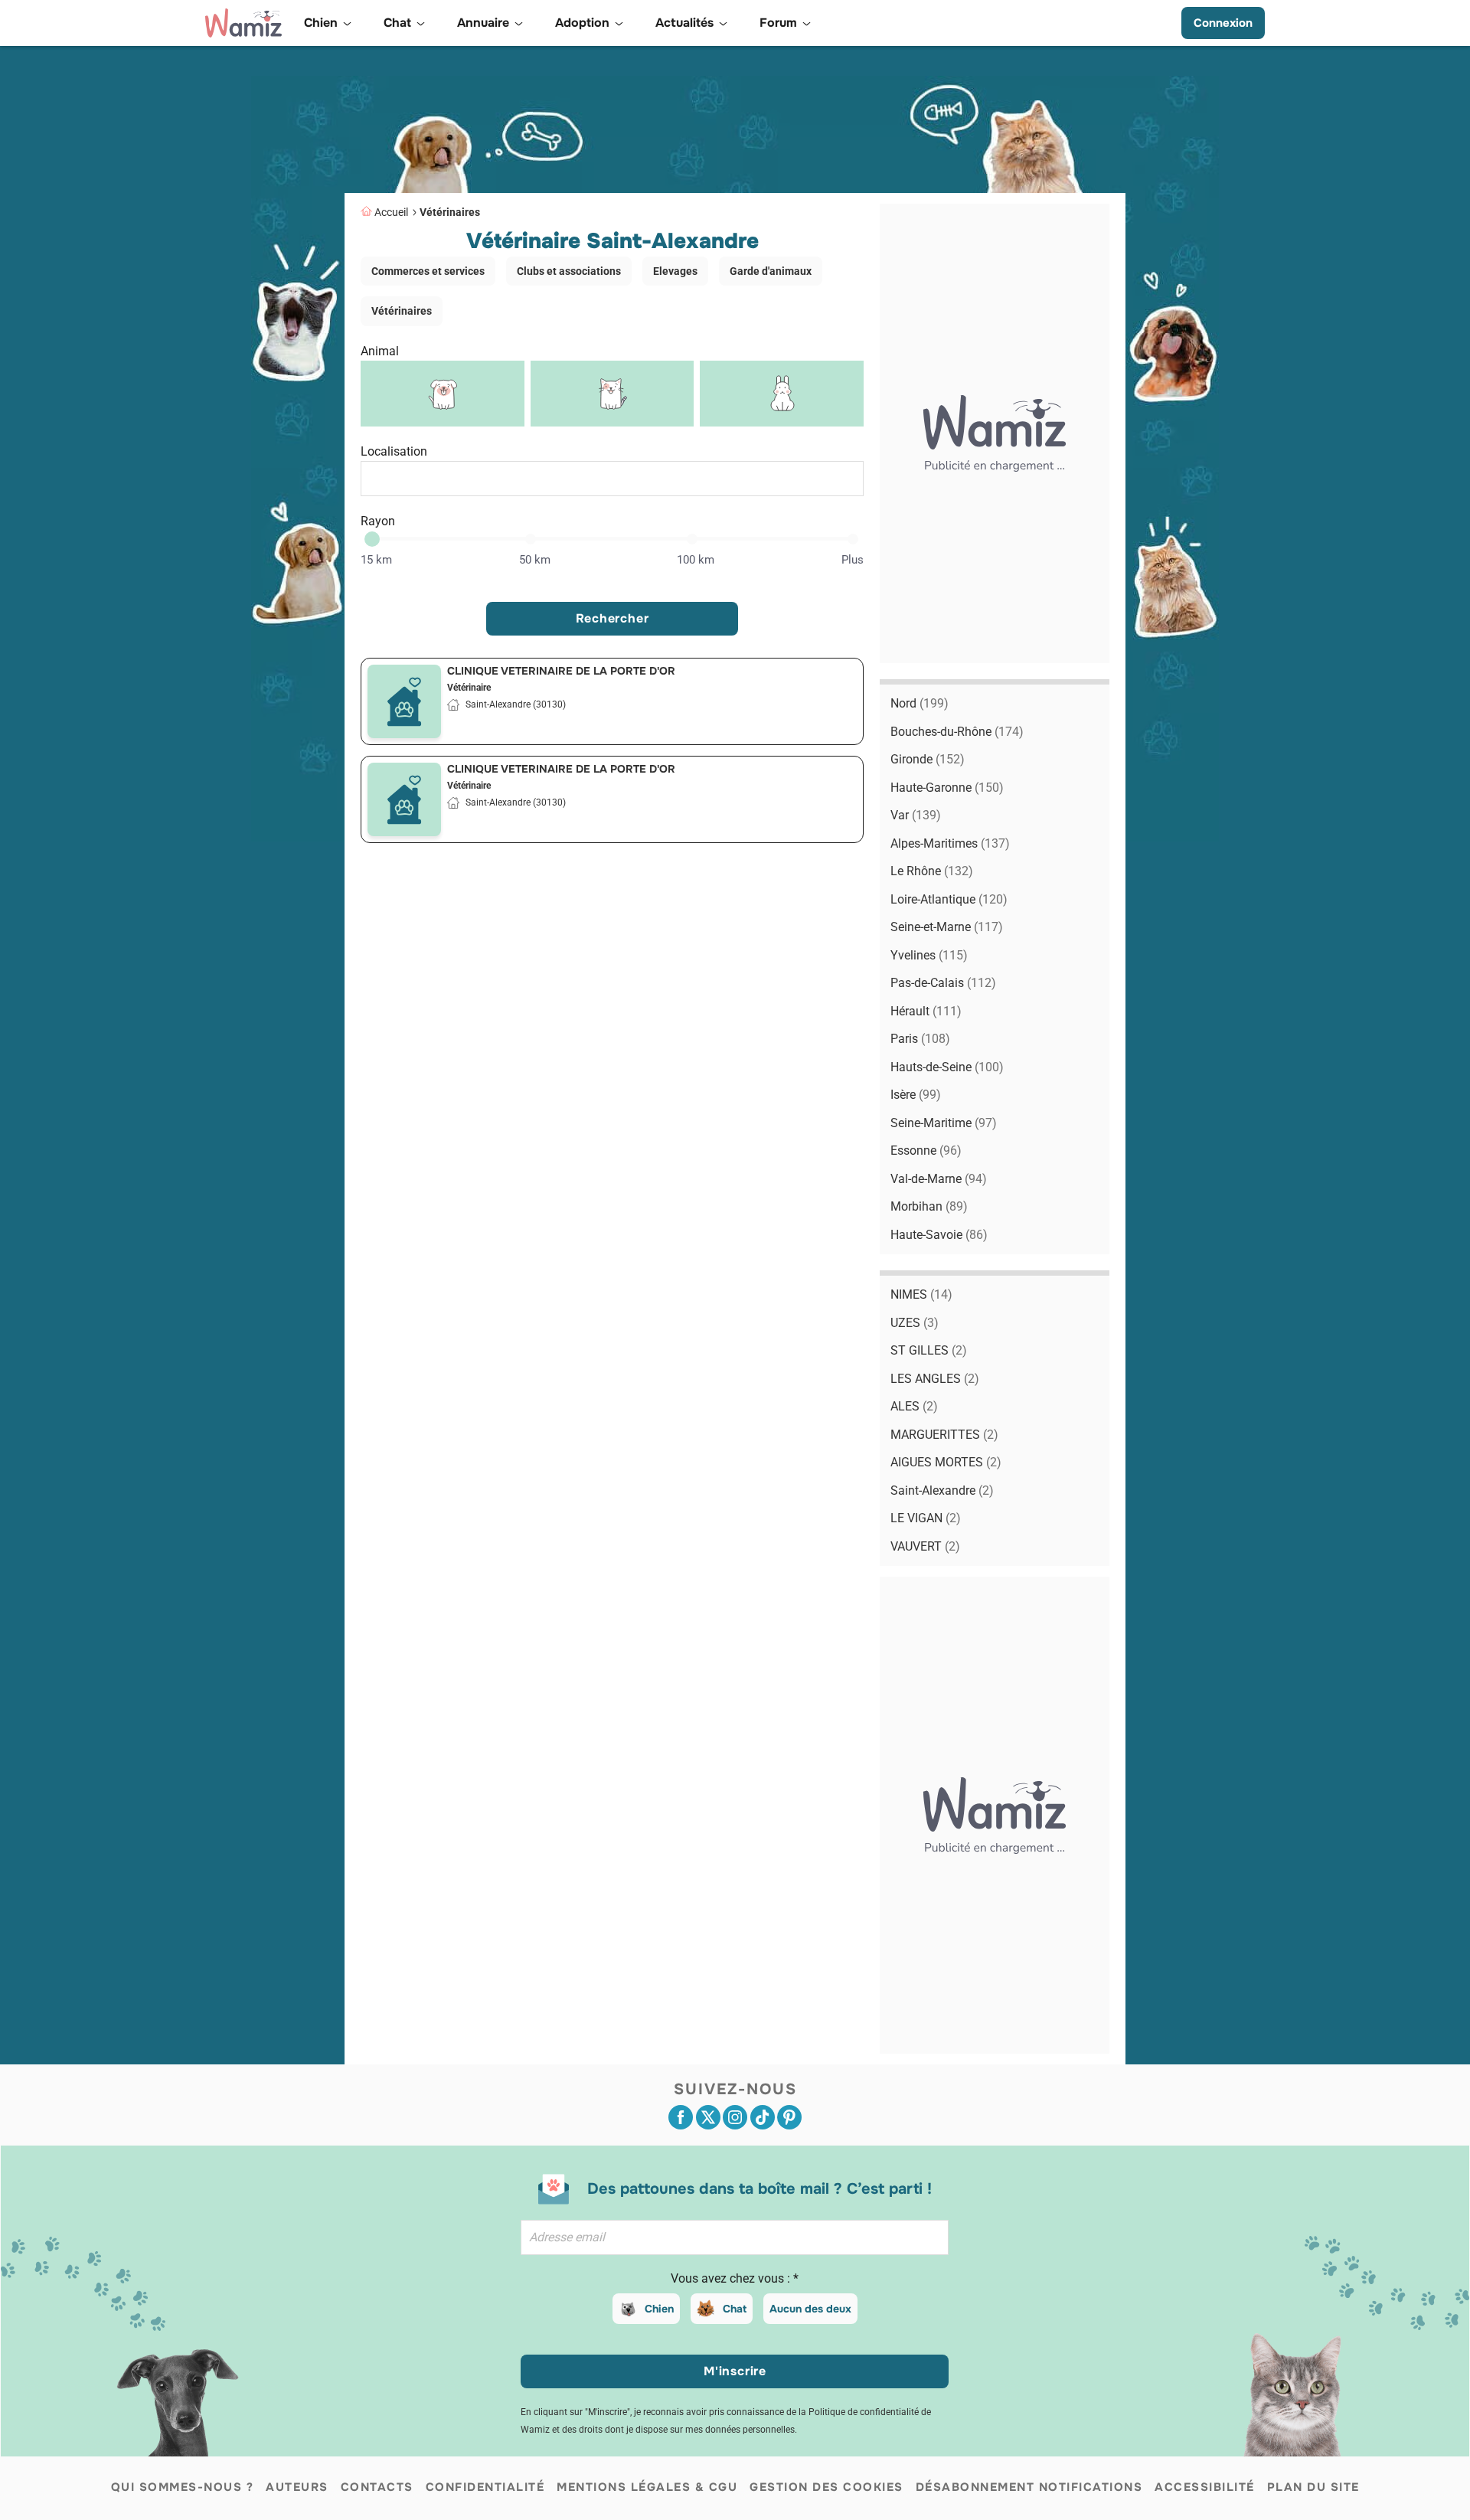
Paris (920, 1039)
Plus (853, 560)
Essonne (926, 1151)
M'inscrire (735, 2371)
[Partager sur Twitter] (708, 2117)
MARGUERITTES (944, 1435)
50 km (535, 560)
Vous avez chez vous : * (735, 2278)
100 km (696, 560)
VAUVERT (925, 1546)
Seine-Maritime (944, 1123)
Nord (920, 703)
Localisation (394, 451)
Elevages (675, 271)
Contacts (377, 2487)
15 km (376, 560)
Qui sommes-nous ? (183, 2487)
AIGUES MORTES (946, 1462)
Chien (659, 2309)
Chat (735, 2309)
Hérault (926, 1011)
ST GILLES (929, 1350)
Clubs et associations (569, 271)
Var (916, 815)
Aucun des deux (810, 2309)
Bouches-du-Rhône (957, 732)
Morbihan (929, 1206)
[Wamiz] (243, 23)
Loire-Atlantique (949, 899)
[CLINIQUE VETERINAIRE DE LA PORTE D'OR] (404, 701)
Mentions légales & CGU (647, 2487)
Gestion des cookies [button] (826, 2487)
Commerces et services (428, 271)
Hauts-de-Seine (947, 1067)
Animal (380, 351)
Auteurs (297, 2487)
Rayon (378, 521)
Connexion (1223, 23)
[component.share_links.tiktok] (763, 2117)
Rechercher (612, 618)
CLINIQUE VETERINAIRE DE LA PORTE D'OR (561, 671)
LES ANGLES (935, 1379)
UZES (915, 1323)
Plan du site (1313, 2487)
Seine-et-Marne (947, 927)
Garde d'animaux (771, 271)
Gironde (928, 759)
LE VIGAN (926, 1518)
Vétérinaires (450, 212)
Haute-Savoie (939, 1235)
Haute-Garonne (947, 788)
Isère (916, 1095)
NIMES (921, 1294)
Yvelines (929, 955)
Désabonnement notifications (1029, 2487)
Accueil (391, 212)
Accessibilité (1205, 2487)
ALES (914, 1406)
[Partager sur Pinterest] (789, 2117)
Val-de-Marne (939, 1179)
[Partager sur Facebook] (681, 2117)
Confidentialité (485, 2487)
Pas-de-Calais (943, 983)
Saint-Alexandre (942, 1490)
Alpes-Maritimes (950, 843)
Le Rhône (932, 871)
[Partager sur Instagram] (735, 2117)
